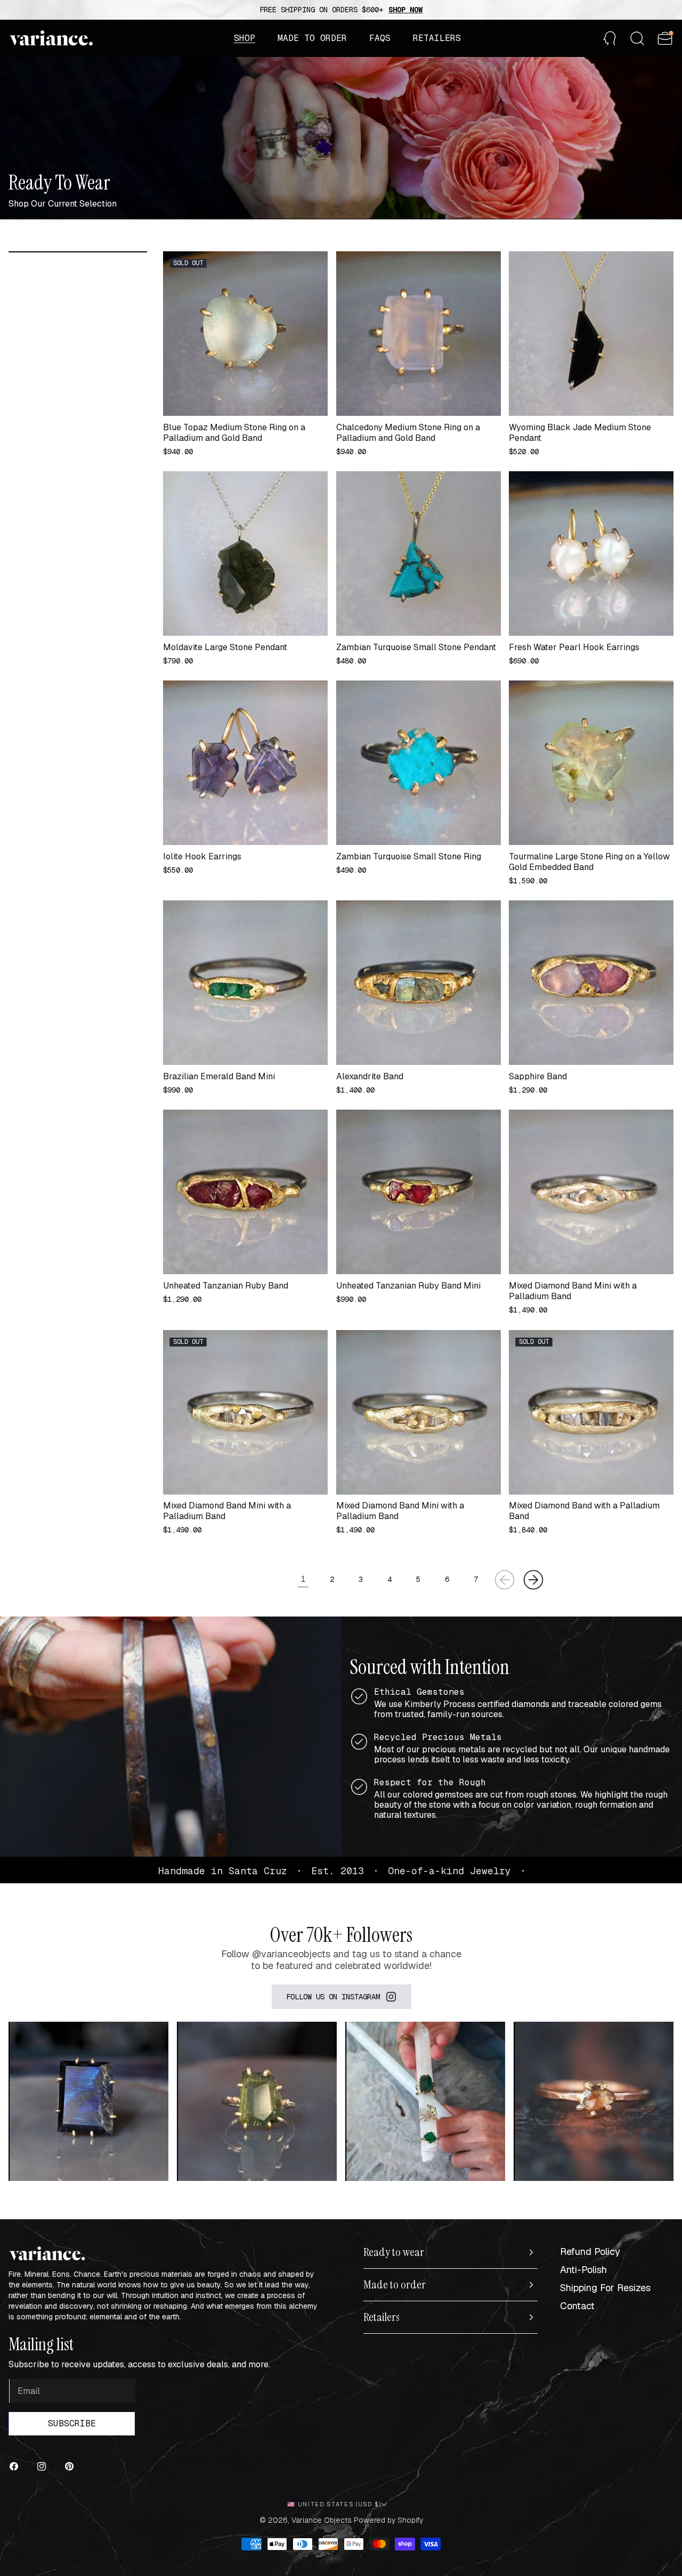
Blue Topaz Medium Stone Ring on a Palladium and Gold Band (234, 433)
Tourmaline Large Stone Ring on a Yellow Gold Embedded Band (589, 862)
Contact (577, 2306)
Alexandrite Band (370, 1077)
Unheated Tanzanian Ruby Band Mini (408, 1286)
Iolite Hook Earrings (202, 857)
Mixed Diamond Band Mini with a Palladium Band (573, 1291)
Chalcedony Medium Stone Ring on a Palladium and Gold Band (408, 433)
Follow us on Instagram (333, 1997)
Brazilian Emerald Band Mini (219, 1077)
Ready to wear (394, 2252)
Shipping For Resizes (605, 2288)
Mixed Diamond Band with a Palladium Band (584, 1511)
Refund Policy (590, 2251)
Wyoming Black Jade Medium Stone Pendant (580, 433)
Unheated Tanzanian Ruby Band (226, 1286)
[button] (245, 38)
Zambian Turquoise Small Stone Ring (409, 857)
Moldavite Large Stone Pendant (225, 647)
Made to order (395, 2285)
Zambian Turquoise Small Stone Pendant (416, 647)
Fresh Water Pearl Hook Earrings (574, 647)
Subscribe (72, 2423)
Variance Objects (322, 2520)
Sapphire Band (538, 1077)
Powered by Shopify (388, 2520)
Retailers (381, 2317)
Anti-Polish (583, 2270)
